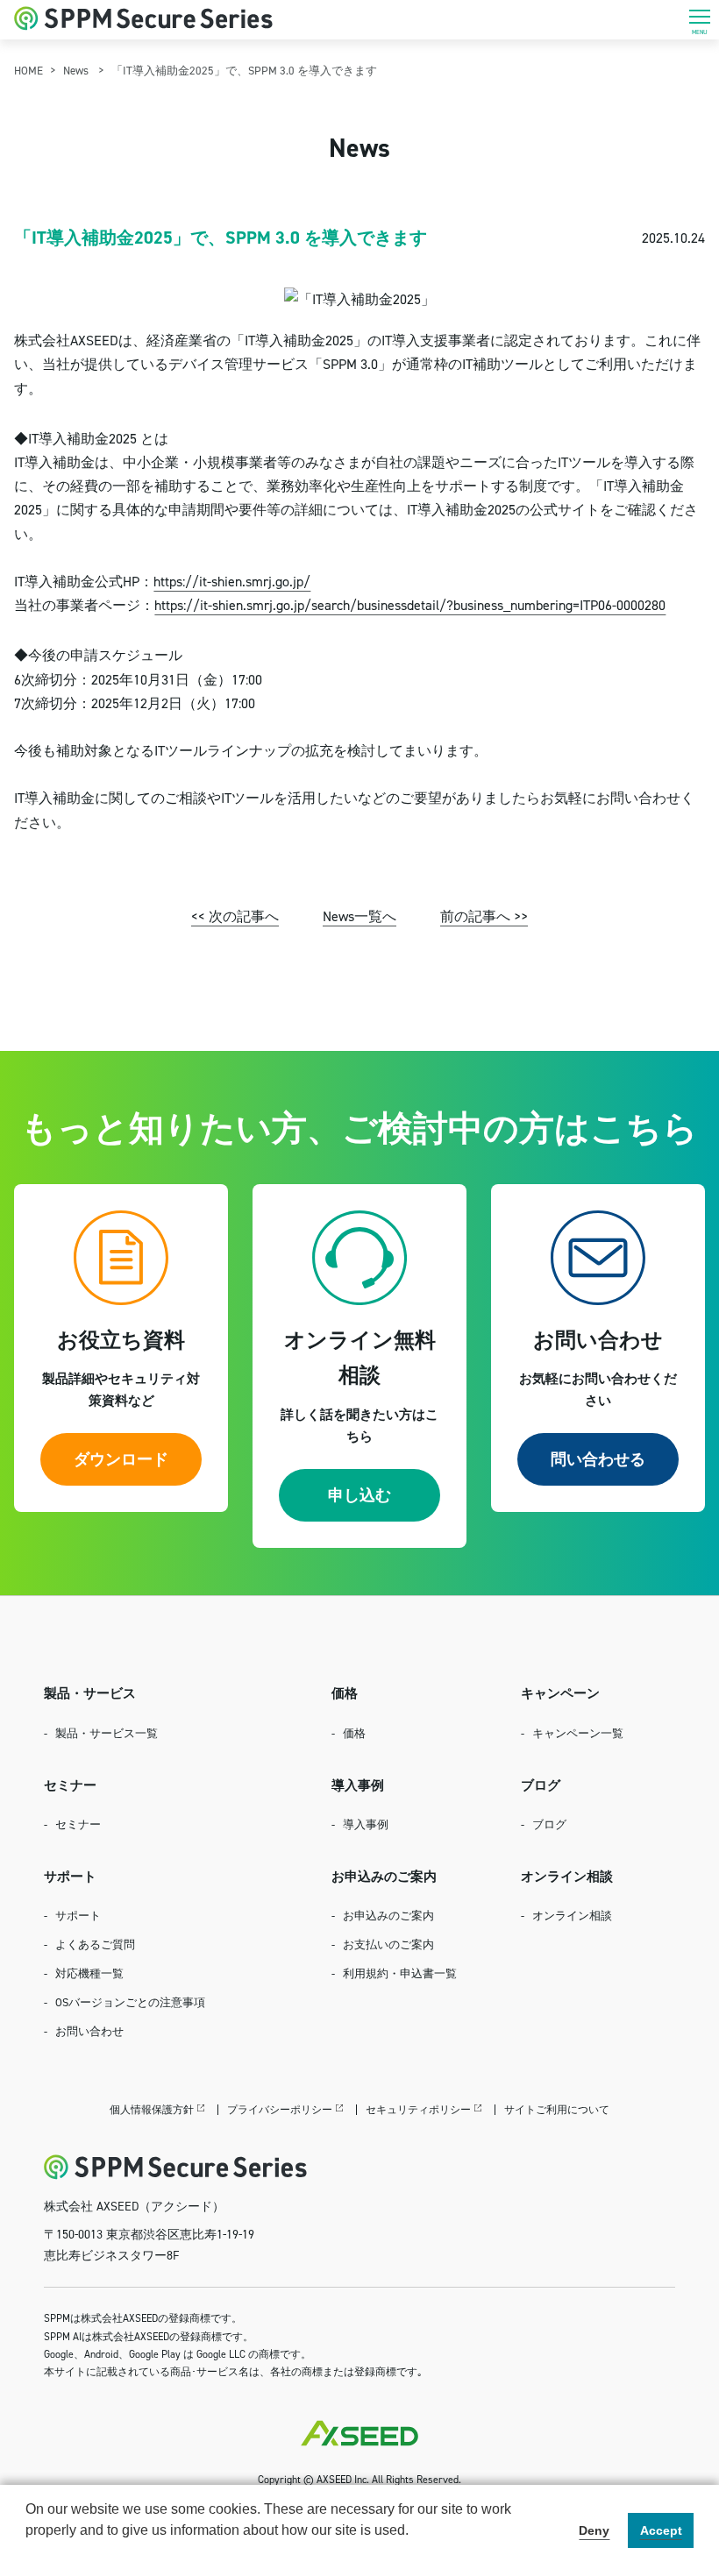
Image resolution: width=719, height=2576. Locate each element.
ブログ (549, 1824)
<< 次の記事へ (235, 916)
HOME (28, 70)
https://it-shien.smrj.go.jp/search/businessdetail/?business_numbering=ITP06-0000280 (410, 605)
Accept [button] (661, 2530)
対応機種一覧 (89, 1973)
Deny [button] (594, 2530)
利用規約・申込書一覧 (400, 1973)
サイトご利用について (557, 2109)
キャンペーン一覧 (578, 1733)
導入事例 (366, 1824)
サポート (78, 1915)
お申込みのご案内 (388, 1915)
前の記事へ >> (484, 916)
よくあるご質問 (95, 1944)
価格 (354, 1733)
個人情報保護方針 (152, 2109)
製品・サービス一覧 (107, 1733)
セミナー (78, 1824)
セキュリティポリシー (418, 2109)
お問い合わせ (89, 2031)
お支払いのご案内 (388, 1944)
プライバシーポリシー (280, 2109)
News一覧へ (359, 916)
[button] (28, 2553)
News (76, 70)
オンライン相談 (572, 1915)
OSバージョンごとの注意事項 (130, 2002)
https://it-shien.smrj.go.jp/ (232, 581)
